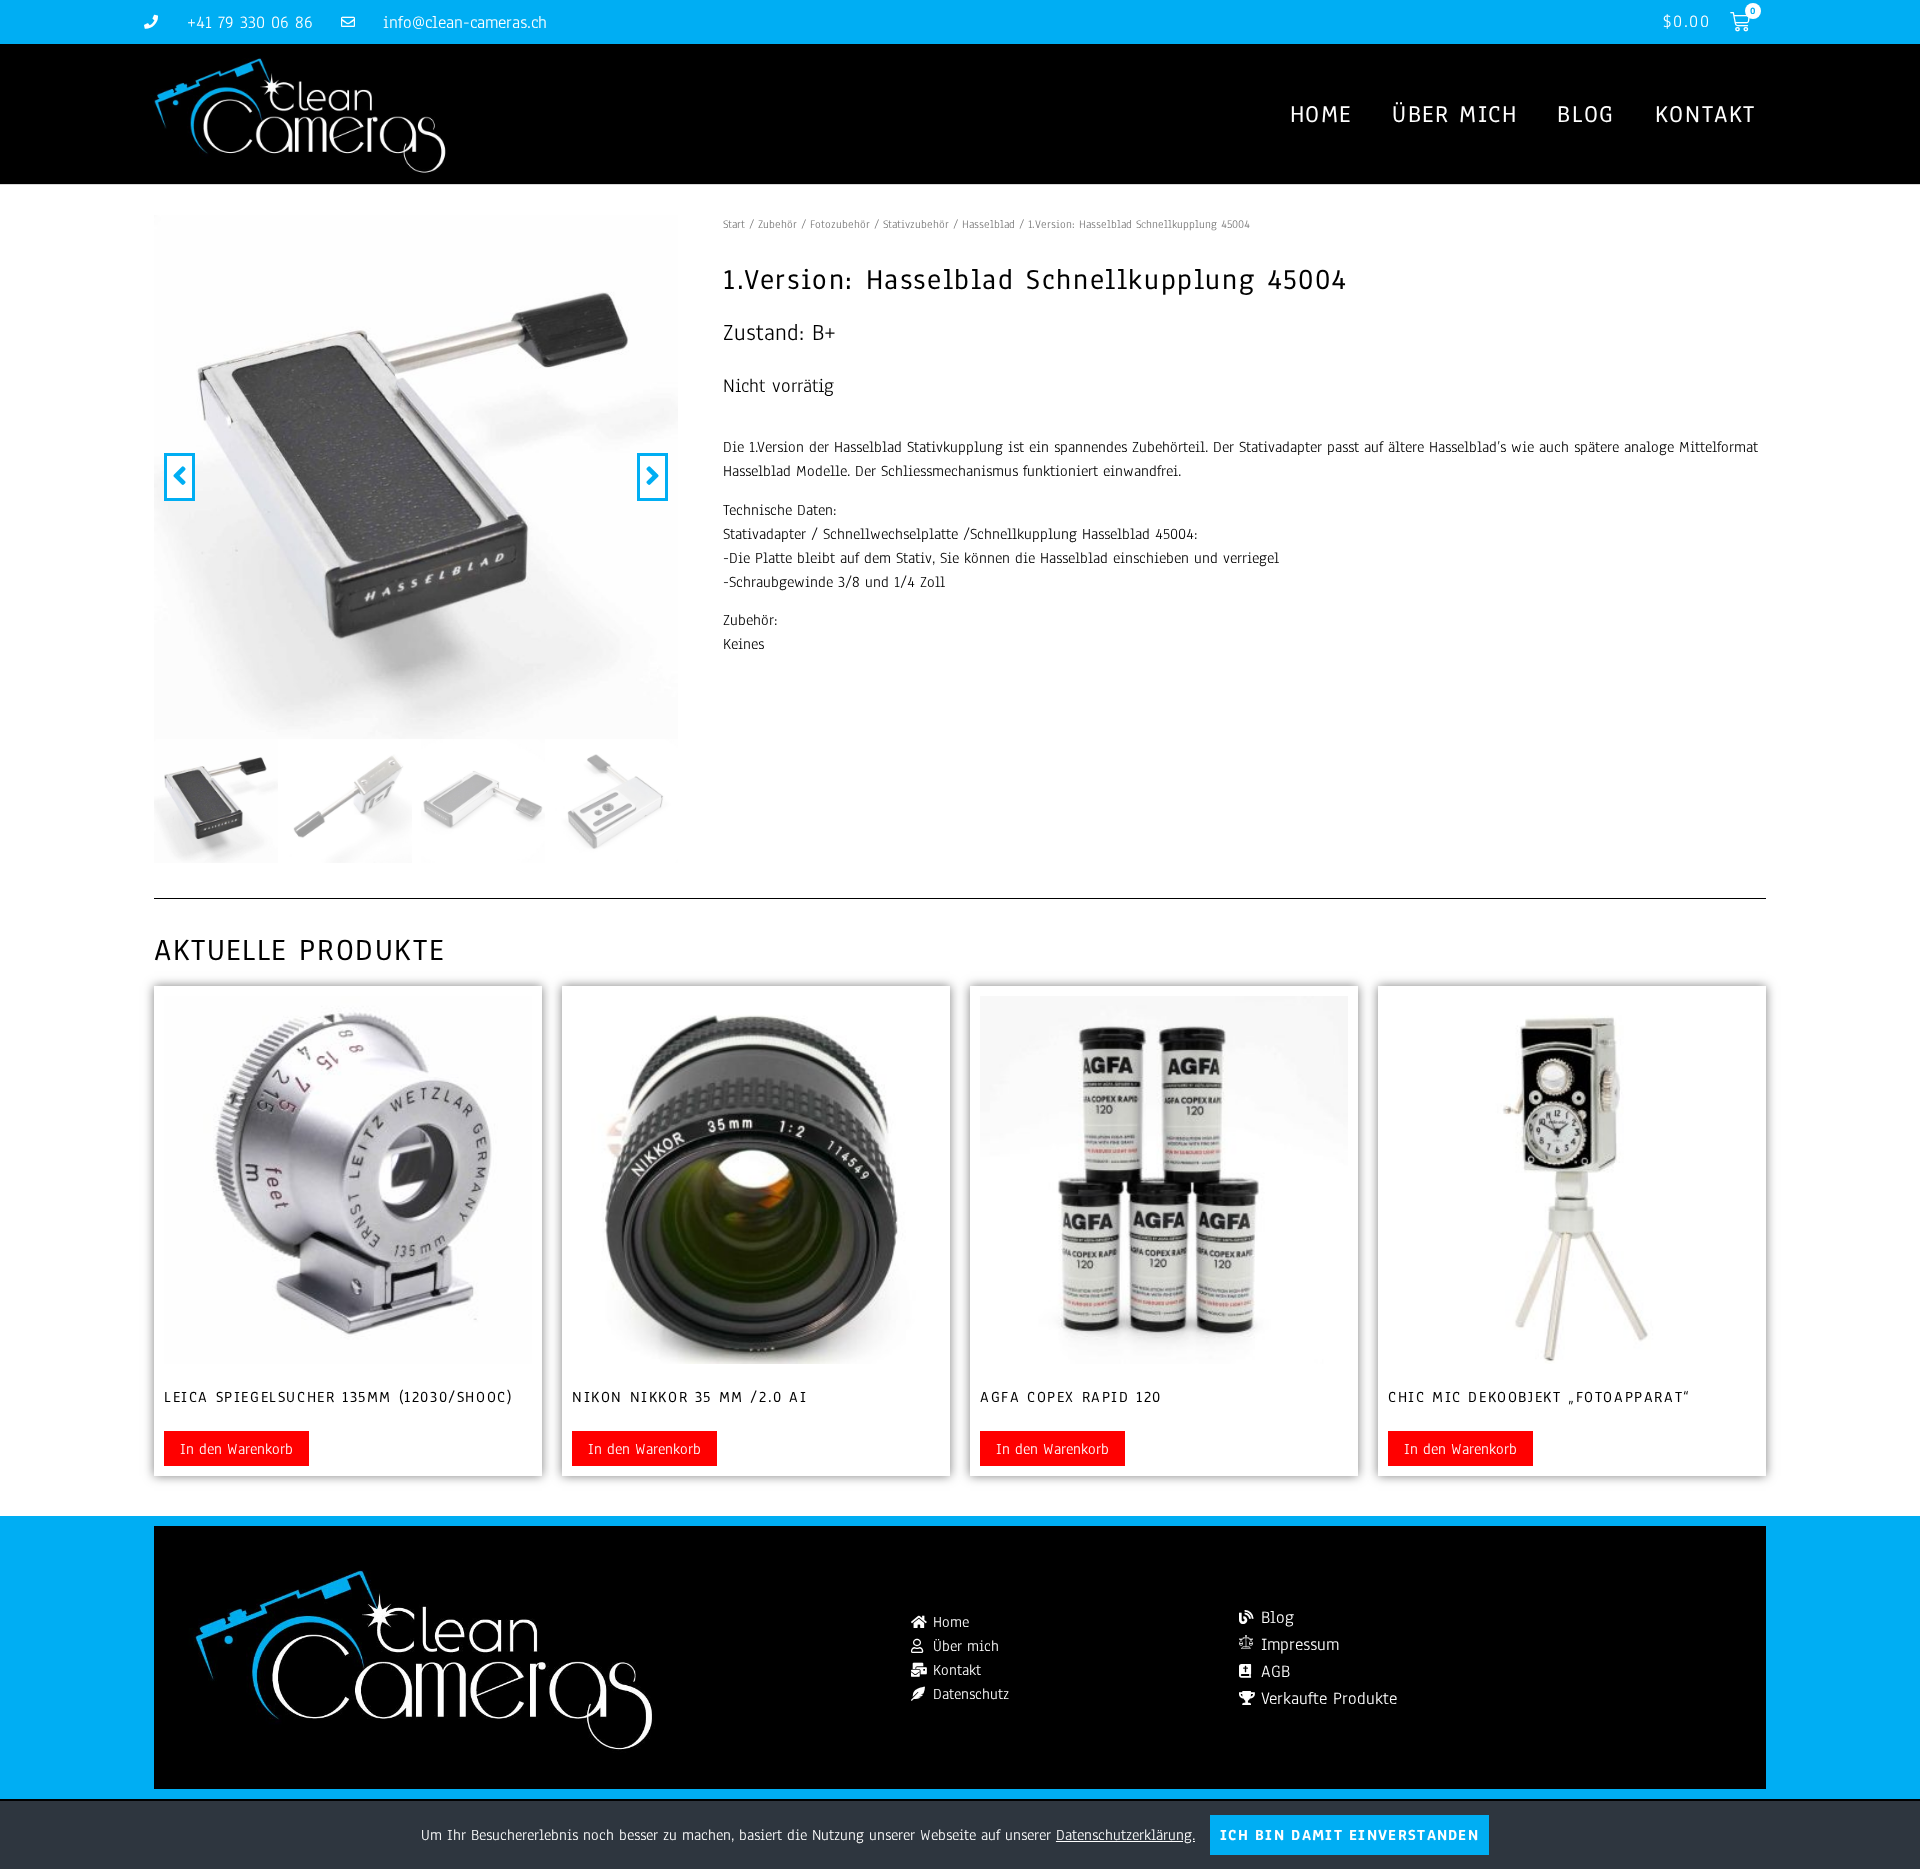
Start (734, 224)
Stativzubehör (916, 224)
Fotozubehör (840, 224)
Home (1321, 114)
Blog (1585, 114)
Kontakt (1705, 114)
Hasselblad (988, 224)
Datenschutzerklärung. (1125, 1835)
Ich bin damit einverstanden (1349, 1835)
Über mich (1454, 114)
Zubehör (777, 224)
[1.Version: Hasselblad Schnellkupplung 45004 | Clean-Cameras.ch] (416, 477)
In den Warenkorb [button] (236, 1449)
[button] (179, 477)
